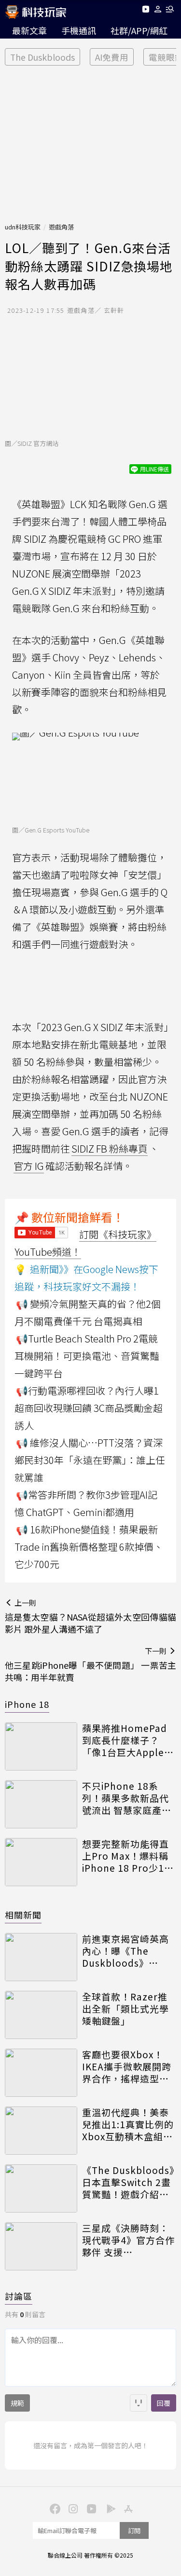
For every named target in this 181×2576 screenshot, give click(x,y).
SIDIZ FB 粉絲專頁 (110, 1148)
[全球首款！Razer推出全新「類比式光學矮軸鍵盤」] (41, 2015)
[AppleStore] (127, 2508)
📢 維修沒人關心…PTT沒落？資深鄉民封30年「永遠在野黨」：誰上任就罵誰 (90, 1460)
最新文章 (29, 30)
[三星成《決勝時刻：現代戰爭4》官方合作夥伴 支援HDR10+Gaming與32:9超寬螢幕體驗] (41, 2246)
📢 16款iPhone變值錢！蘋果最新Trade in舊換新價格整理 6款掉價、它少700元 (89, 1547)
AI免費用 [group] (112, 57)
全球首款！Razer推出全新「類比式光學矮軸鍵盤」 (125, 2009)
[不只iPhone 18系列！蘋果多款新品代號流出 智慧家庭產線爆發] (41, 1804)
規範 (17, 2403)
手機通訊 (79, 30)
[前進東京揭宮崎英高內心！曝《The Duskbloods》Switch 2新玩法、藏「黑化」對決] (41, 1957)
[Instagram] (72, 2508)
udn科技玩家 (23, 227)
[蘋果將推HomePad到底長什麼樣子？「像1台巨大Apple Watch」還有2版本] (41, 1746)
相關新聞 (23, 1915)
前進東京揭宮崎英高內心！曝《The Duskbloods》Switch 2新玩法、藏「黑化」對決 (126, 1951)
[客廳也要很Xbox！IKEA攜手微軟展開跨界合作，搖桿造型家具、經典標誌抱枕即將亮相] (41, 2073)
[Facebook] (54, 2508)
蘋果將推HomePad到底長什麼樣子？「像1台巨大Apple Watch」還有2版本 (125, 1740)
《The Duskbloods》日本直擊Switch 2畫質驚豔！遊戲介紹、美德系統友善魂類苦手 (128, 2182)
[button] (158, 11)
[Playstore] (109, 2508)
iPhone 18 (27, 1704)
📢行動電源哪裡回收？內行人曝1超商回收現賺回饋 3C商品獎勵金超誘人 (89, 1408)
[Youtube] (146, 11)
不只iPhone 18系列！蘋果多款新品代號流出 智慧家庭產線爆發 (127, 1798)
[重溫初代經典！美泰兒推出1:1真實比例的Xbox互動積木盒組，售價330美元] (41, 2131)
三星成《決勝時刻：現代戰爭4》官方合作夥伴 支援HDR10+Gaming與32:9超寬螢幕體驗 (128, 2240)
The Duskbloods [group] (42, 57)
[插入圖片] (139, 2403)
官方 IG (29, 1166)
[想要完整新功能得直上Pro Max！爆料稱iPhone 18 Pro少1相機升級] (41, 1862)
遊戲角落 (61, 227)
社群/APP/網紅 (139, 30)
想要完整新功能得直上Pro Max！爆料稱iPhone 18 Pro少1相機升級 (128, 1856)
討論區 (19, 2296)
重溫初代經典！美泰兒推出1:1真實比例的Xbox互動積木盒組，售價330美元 (128, 2124)
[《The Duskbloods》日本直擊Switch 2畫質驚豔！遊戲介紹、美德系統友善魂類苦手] (41, 2188)
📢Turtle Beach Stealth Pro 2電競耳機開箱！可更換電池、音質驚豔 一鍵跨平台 (87, 1356)
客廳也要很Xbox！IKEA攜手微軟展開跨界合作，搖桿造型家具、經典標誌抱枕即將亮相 (127, 2066)
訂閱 (134, 2530)
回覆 (164, 2403)
